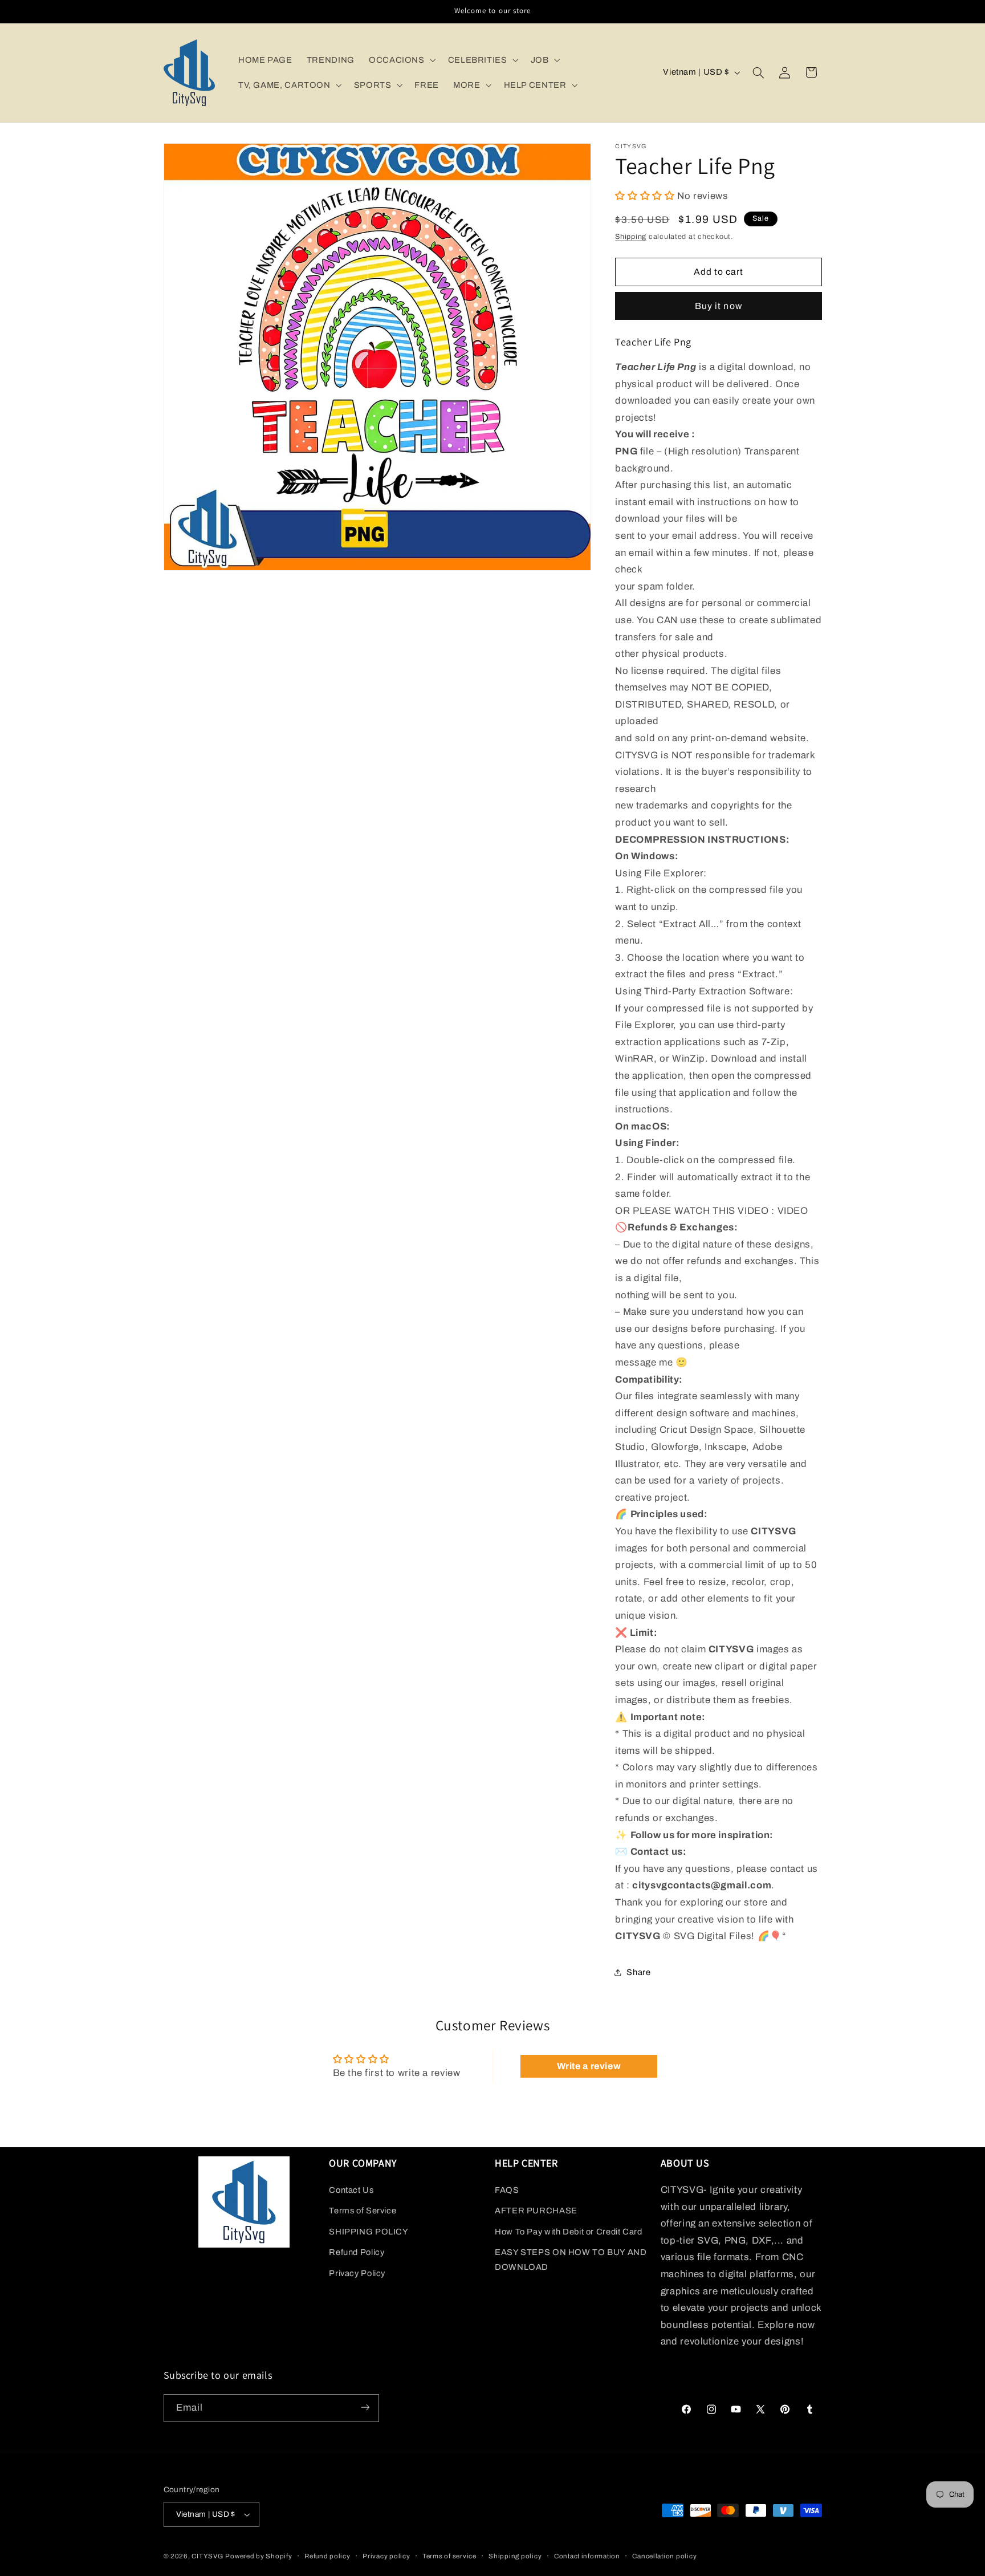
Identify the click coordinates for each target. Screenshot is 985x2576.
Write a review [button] (589, 2066)
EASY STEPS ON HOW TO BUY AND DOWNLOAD (571, 2260)
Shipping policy (515, 2556)
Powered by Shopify (259, 2556)
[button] (401, 60)
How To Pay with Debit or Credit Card (569, 2232)
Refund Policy (357, 2252)
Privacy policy (386, 2556)
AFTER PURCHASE (536, 2211)
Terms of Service (363, 2211)
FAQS (507, 2190)
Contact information (587, 2556)
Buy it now (719, 305)
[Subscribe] (365, 2408)
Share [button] (638, 1972)
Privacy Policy (357, 2273)
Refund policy (327, 2556)
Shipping (631, 236)
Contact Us (351, 2190)
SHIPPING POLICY (369, 2232)
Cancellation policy (664, 2556)
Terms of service (449, 2556)
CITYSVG (207, 2556)
